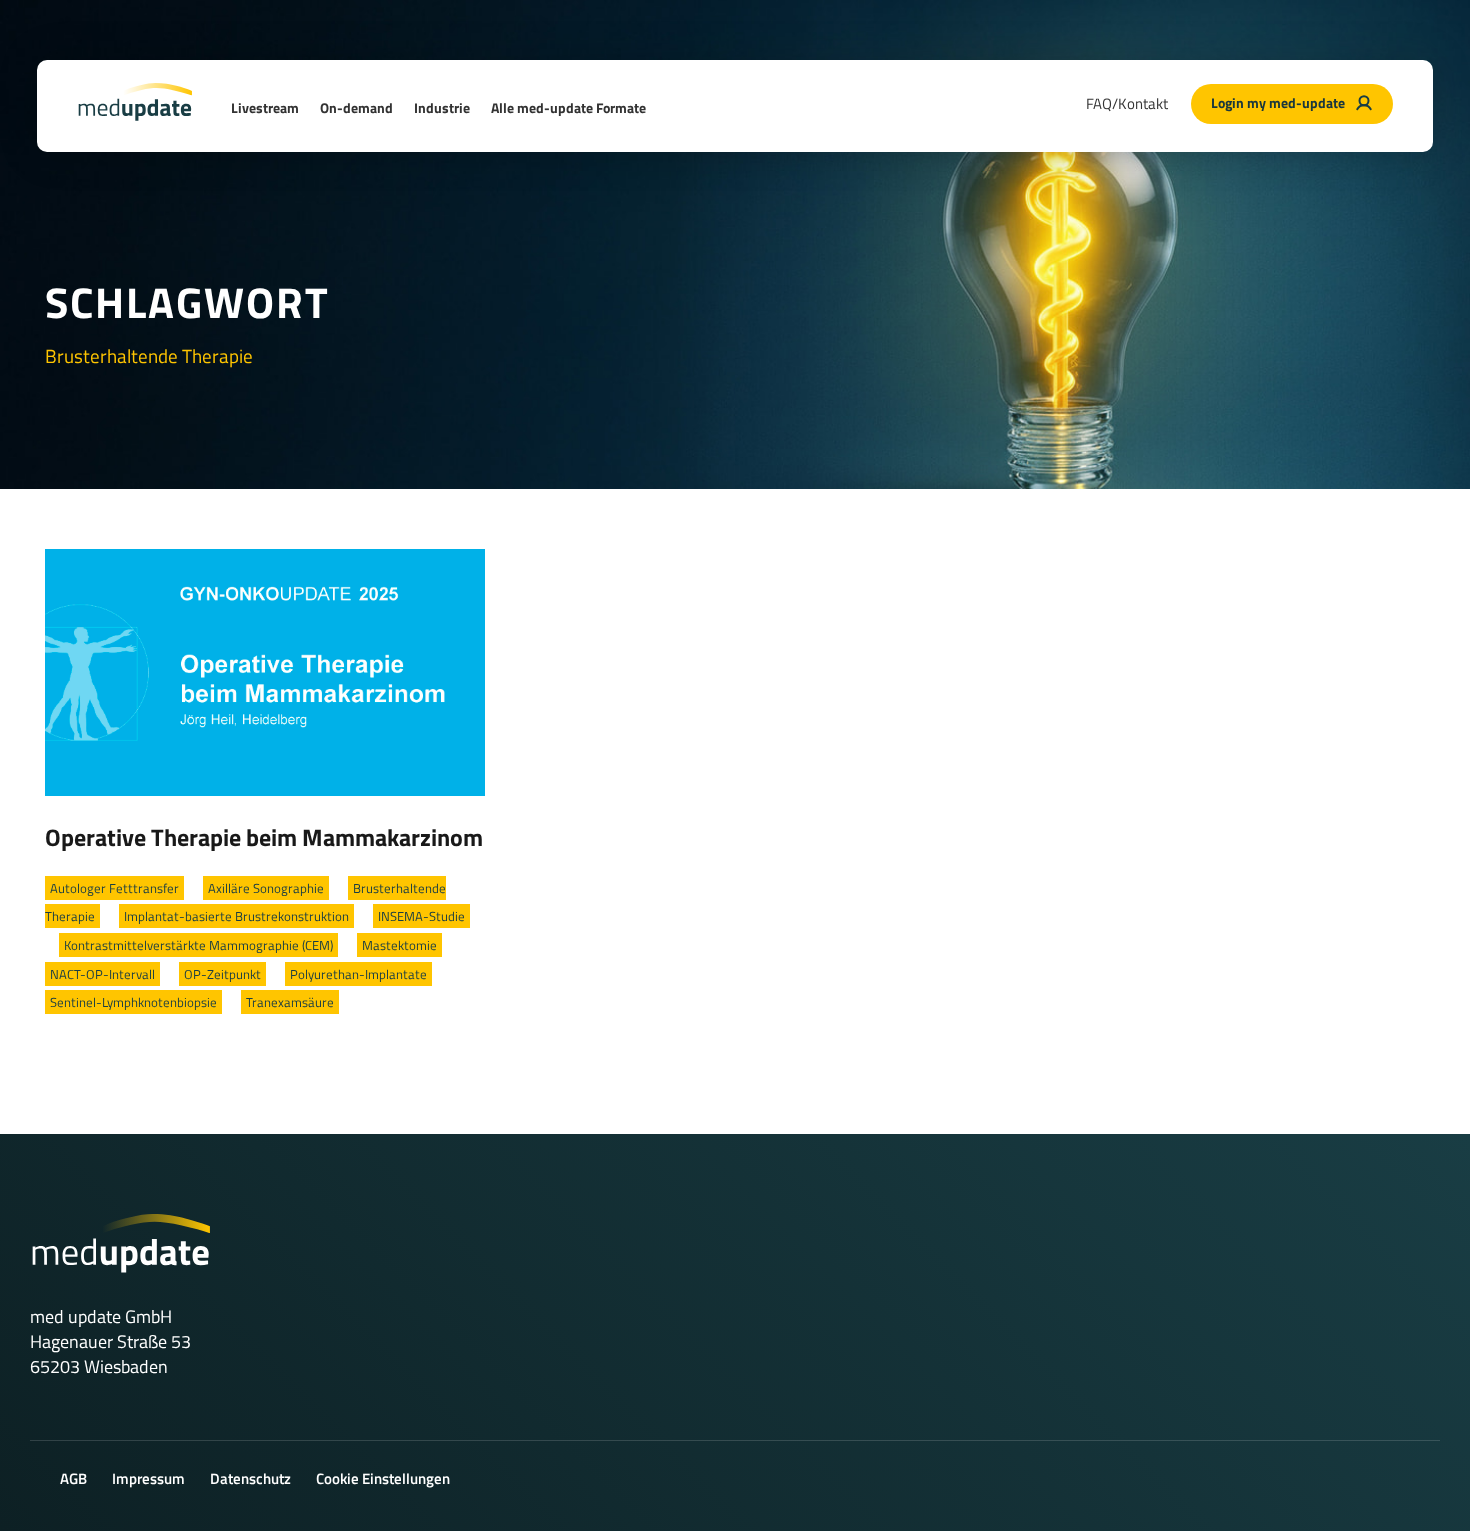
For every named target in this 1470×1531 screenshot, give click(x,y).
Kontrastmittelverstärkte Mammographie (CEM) (198, 945)
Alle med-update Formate (568, 107)
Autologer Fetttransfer (114, 888)
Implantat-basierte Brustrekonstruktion (236, 916)
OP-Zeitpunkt (222, 974)
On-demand (356, 107)
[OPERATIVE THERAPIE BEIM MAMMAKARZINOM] (265, 671)
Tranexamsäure (290, 1002)
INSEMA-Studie (421, 916)
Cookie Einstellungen (383, 1478)
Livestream (265, 107)
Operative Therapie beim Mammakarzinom (264, 837)
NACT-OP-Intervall (102, 974)
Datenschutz (250, 1478)
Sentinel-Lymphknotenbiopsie (133, 1002)
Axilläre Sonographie (266, 888)
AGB (73, 1478)
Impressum (148, 1478)
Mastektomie (399, 945)
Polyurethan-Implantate (358, 974)
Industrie (442, 107)
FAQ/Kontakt (1127, 103)
